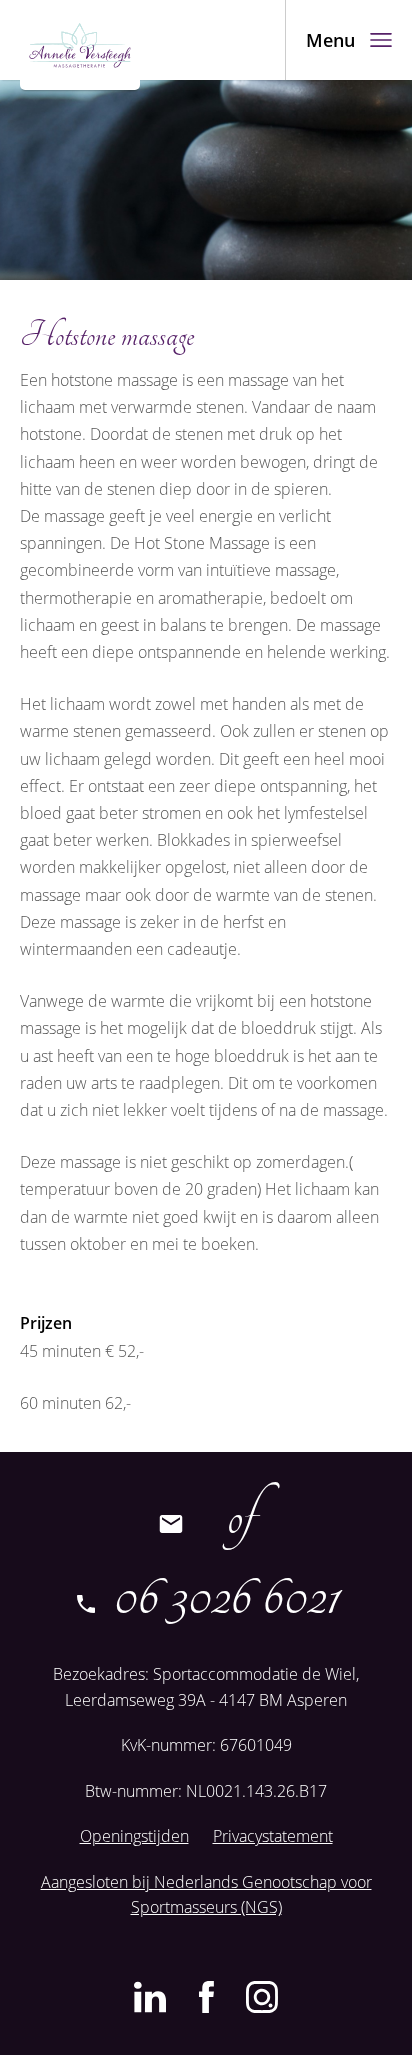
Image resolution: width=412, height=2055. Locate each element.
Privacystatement (273, 1836)
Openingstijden (134, 1836)
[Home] (80, 45)
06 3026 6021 (220, 1597)
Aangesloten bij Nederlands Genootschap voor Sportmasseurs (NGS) (206, 1895)
